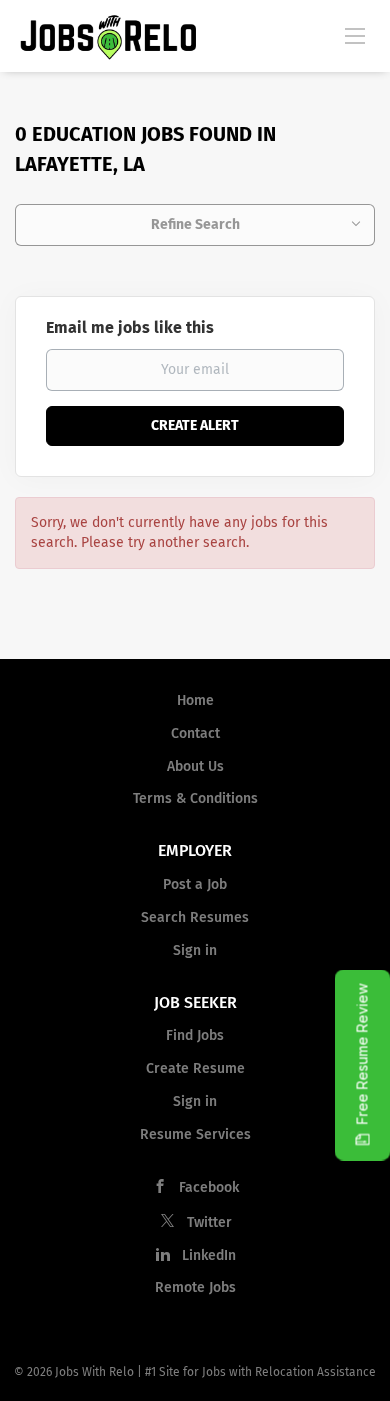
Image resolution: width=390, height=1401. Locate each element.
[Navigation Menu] (355, 35)
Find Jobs (195, 1035)
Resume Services (195, 1134)
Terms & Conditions (195, 798)
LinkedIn (209, 1255)
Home (195, 700)
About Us (195, 766)
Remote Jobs (195, 1287)
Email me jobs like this (130, 327)
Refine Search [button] (195, 224)
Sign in (195, 950)
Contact (195, 733)
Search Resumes (195, 917)
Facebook (209, 1187)
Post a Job (195, 884)
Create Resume (195, 1068)
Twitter (209, 1222)
